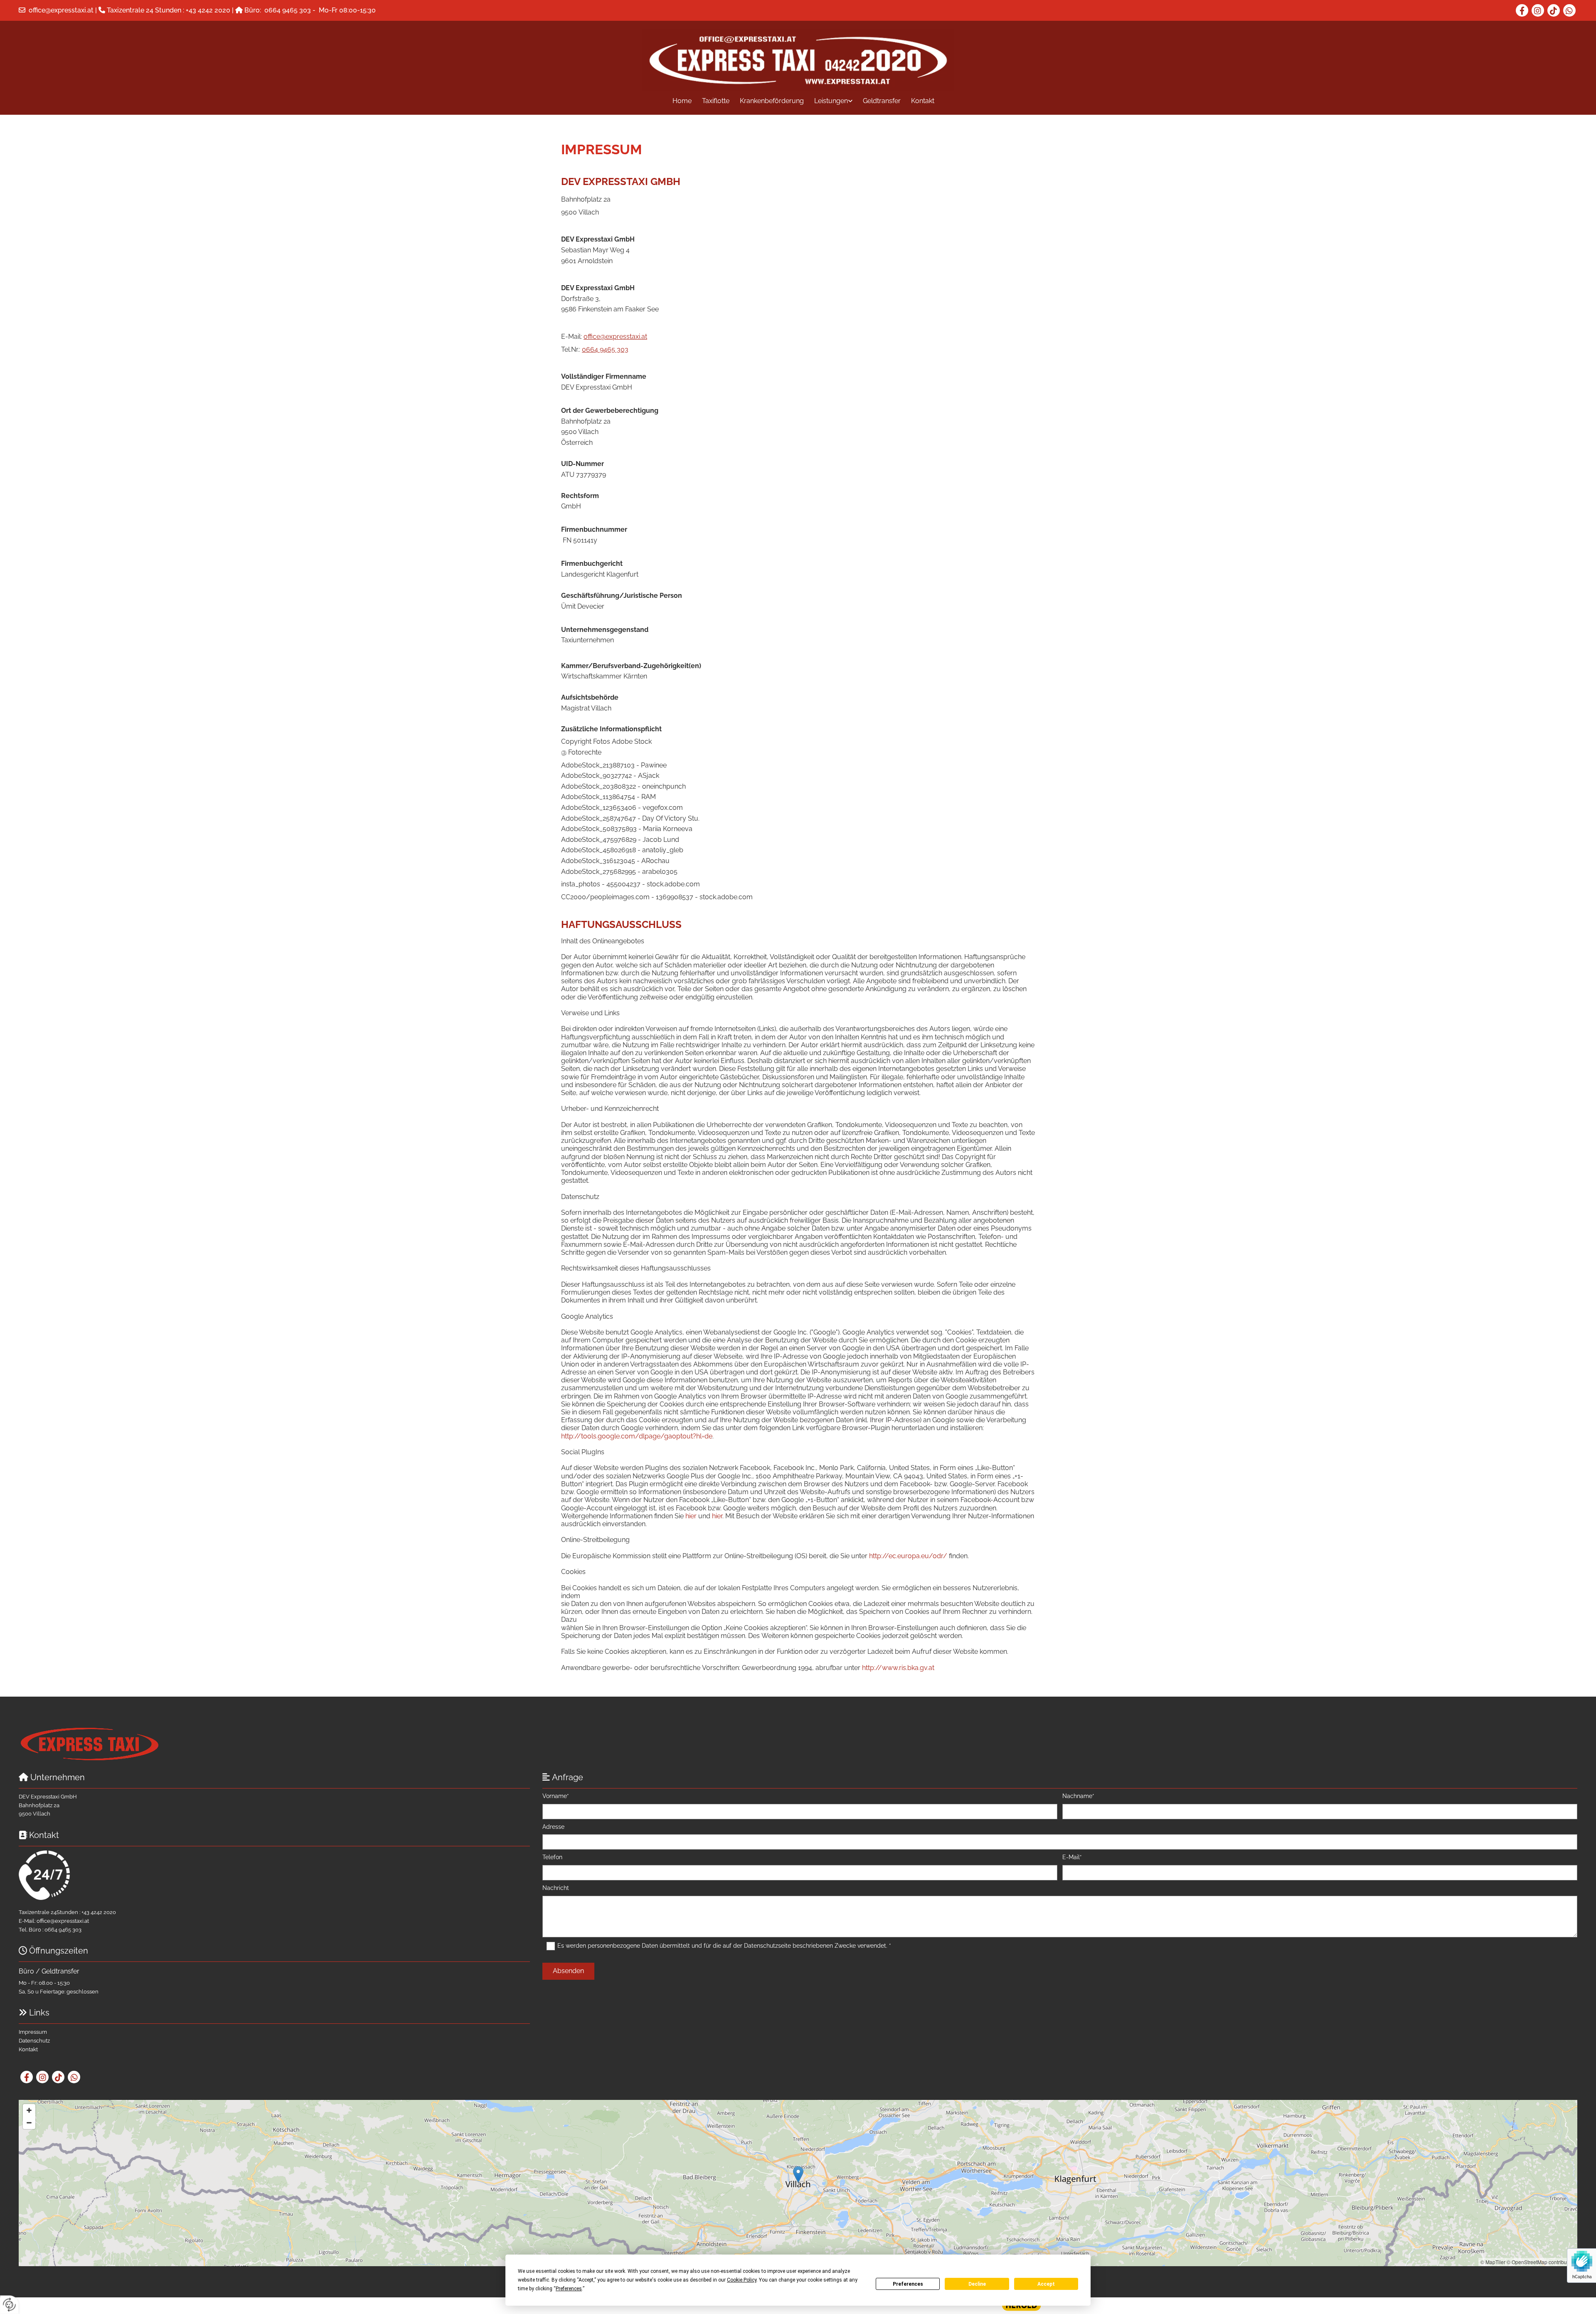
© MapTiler (1493, 2262)
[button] (798, 2175)
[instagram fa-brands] (1538, 10)
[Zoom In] (29, 2110)
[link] (828, 101)
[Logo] (798, 60)
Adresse (553, 1827)
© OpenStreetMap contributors (1541, 2262)
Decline (977, 2284)
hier (691, 1516)
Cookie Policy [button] (742, 2280)
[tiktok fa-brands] (1554, 10)
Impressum (33, 2032)
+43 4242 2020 (208, 10)
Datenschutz (34, 2041)
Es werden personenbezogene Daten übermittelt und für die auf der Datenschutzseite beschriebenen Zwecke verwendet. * (724, 1946)
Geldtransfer (882, 101)
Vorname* (556, 1796)
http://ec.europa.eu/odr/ (908, 1556)
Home (682, 101)
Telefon (552, 1857)
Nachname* (1078, 1796)
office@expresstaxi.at (61, 10)
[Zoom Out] (29, 2123)
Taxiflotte (716, 101)
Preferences (908, 2284)
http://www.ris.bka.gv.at (898, 1668)
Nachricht (556, 1888)
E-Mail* (1072, 1857)
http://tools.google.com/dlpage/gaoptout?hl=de (637, 1436)
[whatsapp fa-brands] (1569, 10)
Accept (1046, 2284)
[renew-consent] (9, 2305)
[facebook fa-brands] (1522, 10)
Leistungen (831, 101)
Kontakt (923, 101)
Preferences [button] (569, 2289)
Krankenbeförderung (772, 101)
